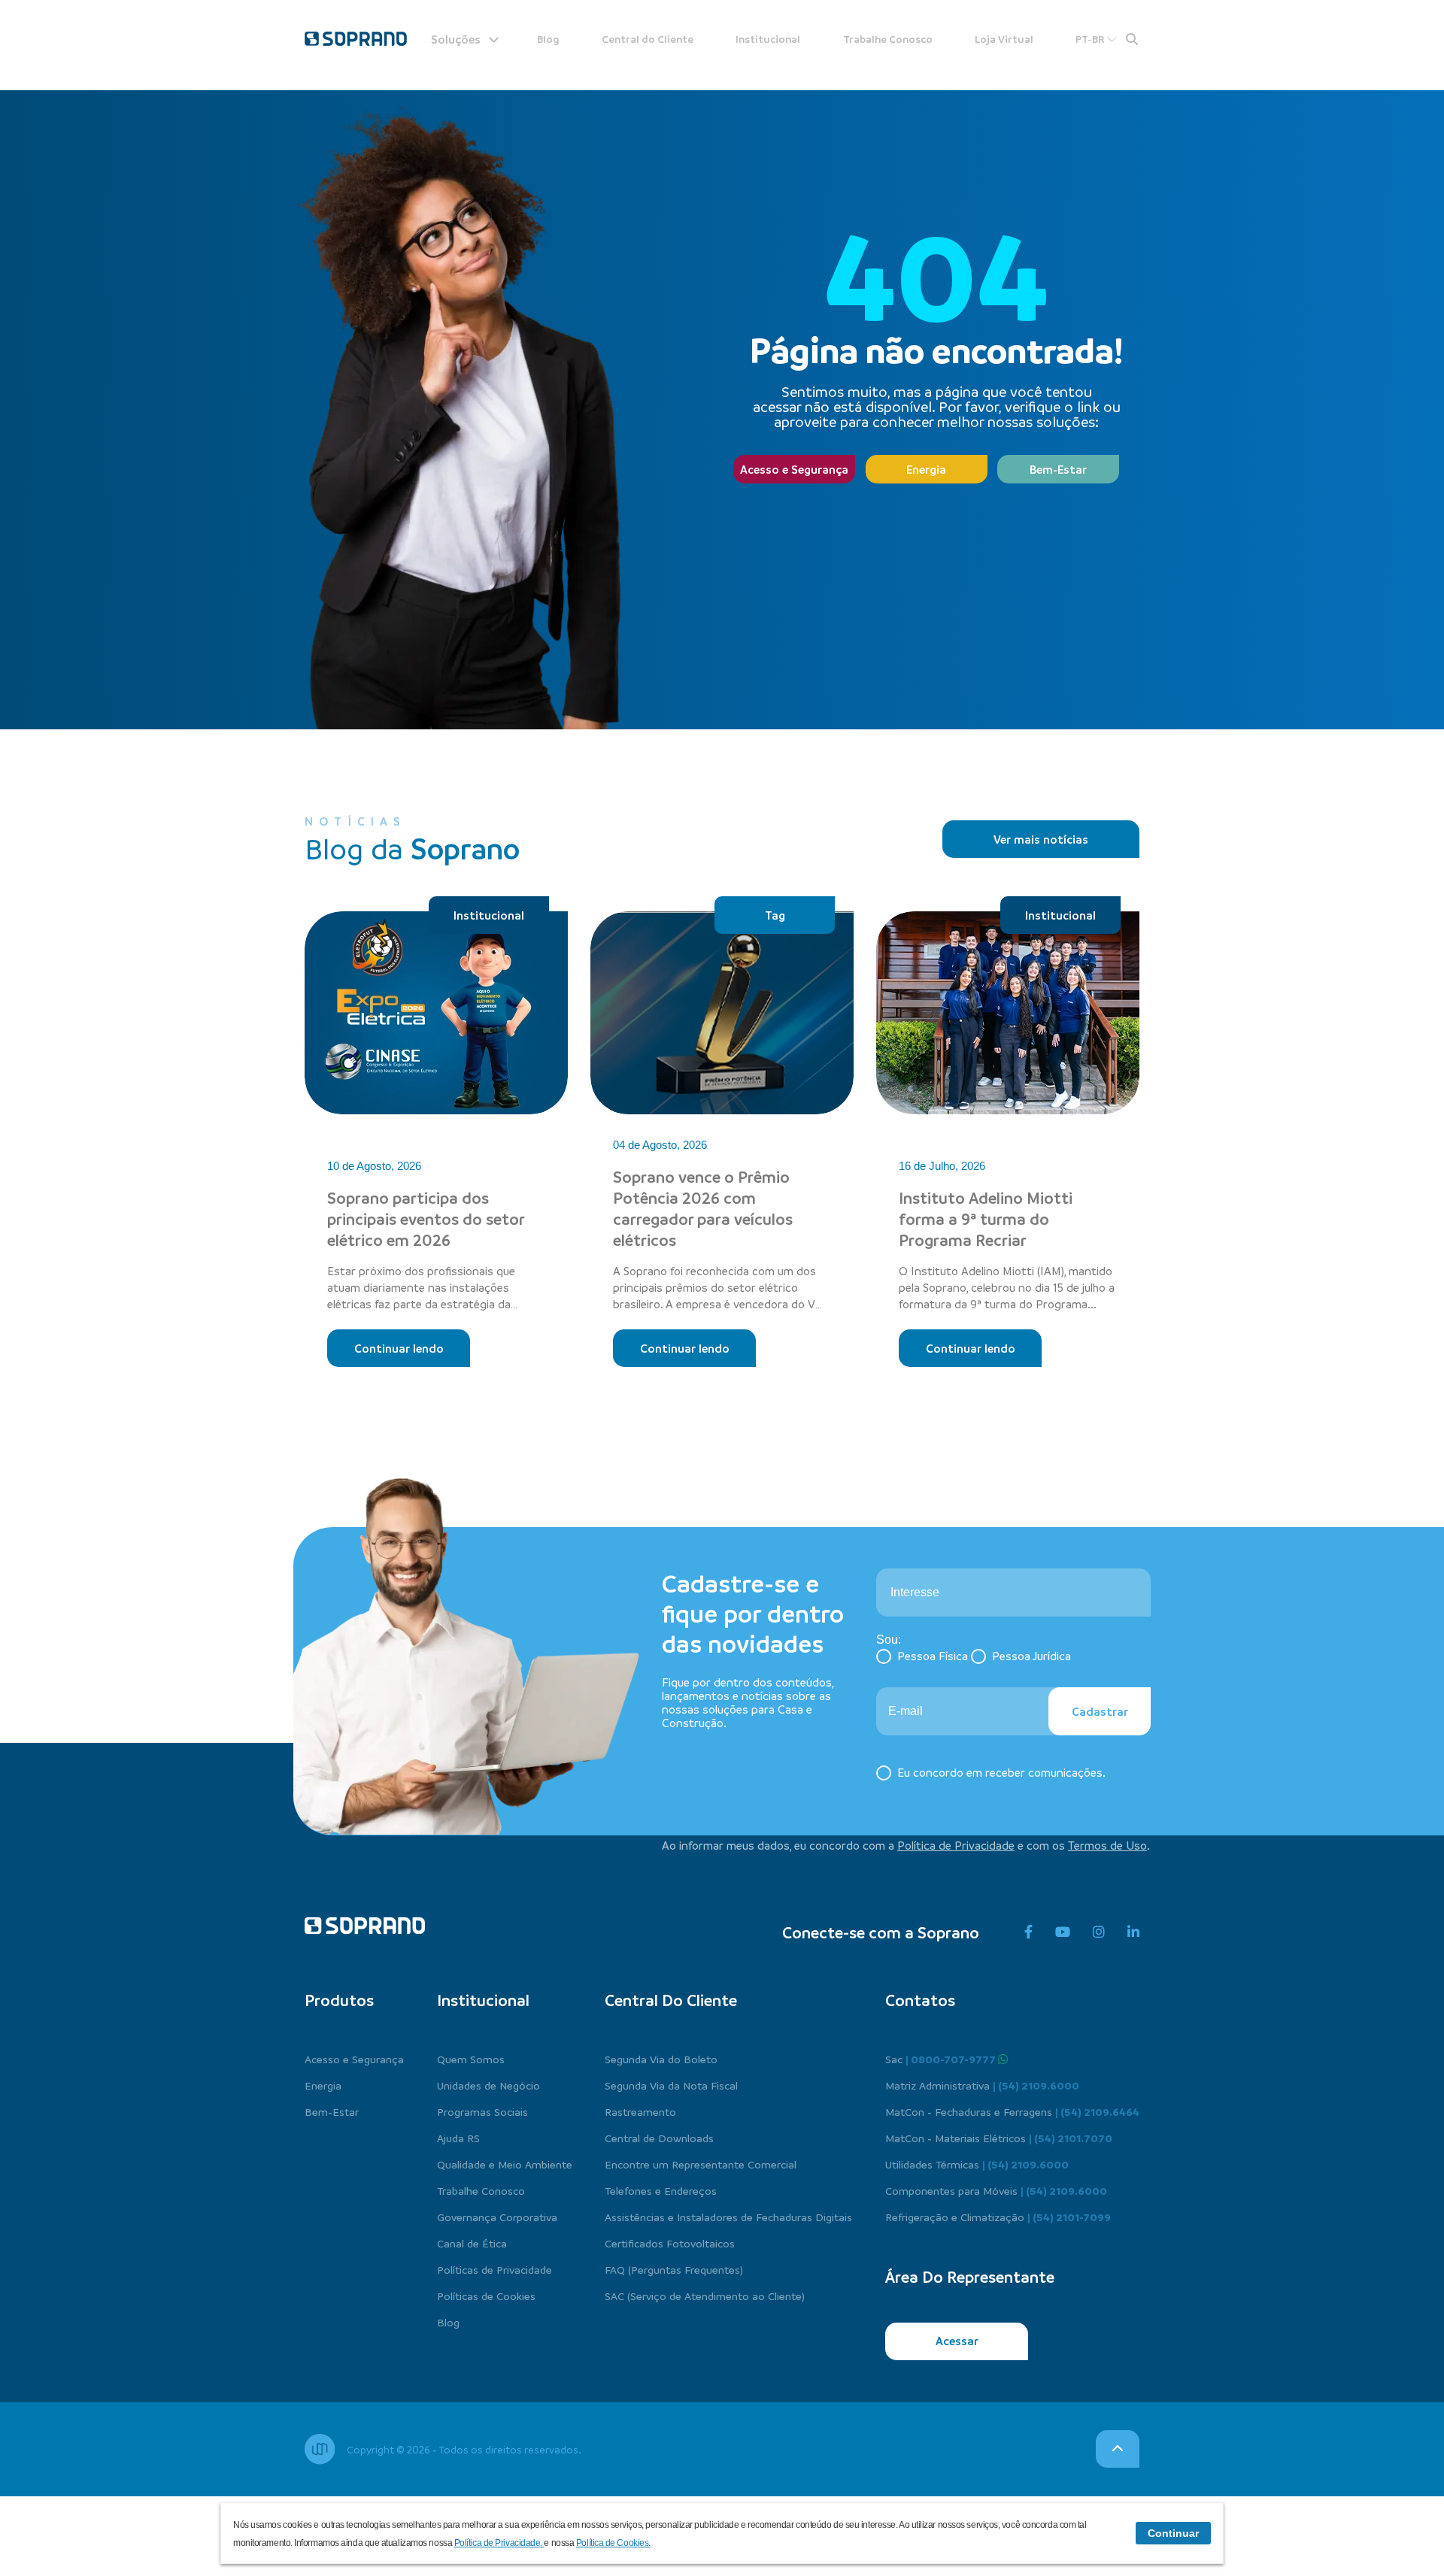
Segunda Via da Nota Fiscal (671, 2085)
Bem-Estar (1058, 469)
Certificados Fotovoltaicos (670, 2243)
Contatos (920, 2000)
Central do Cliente (648, 39)
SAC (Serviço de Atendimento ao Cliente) (705, 2296)
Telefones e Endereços (661, 2190)
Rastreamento (640, 2111)
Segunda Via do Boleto (661, 2059)
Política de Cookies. (613, 2543)
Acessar (957, 2341)
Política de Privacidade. (499, 2543)
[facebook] (1028, 1932)
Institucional (768, 39)
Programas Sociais (482, 2111)
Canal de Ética (472, 2243)
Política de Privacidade (956, 1845)
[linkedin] (1133, 1932)
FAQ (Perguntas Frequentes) (674, 2269)
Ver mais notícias (1041, 839)
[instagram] (1099, 1932)
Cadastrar (1100, 1711)
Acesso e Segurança (794, 469)
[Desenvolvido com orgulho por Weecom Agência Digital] (320, 2449)
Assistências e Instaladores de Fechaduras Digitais (728, 2217)
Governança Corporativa (497, 2217)
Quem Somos (471, 2059)
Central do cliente (671, 2000)
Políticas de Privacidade (494, 2269)
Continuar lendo (399, 1348)
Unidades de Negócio (488, 2085)
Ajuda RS (458, 2138)
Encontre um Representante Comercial (701, 2164)
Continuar (1173, 2533)
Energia (926, 469)
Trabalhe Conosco (888, 39)
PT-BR (1091, 39)
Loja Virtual (1004, 39)
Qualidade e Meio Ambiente (505, 2164)
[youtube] (1063, 1932)
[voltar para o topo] (1118, 2449)
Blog (548, 39)
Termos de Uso (1107, 1845)
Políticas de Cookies (486, 2296)
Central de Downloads (659, 2138)
